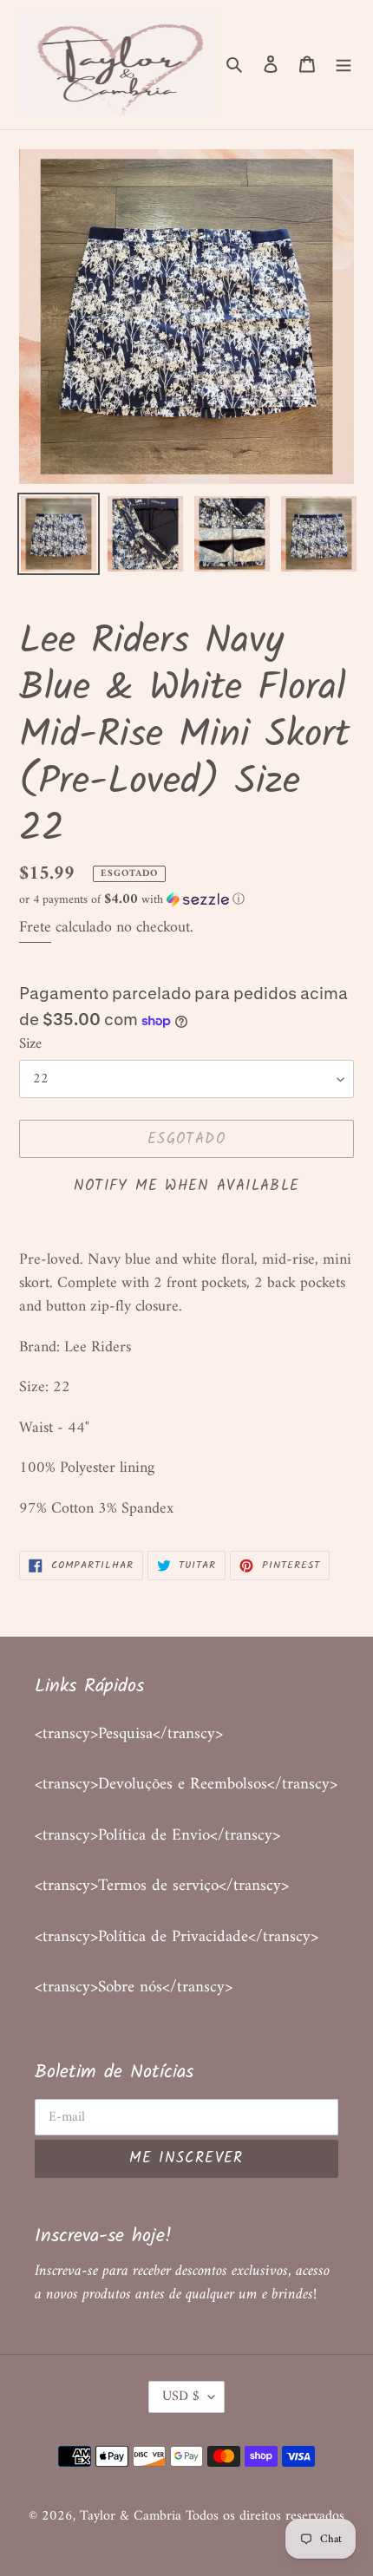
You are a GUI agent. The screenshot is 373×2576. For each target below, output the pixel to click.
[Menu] (344, 65)
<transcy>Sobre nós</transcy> (134, 1988)
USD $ (181, 2396)
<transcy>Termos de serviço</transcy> (162, 1886)
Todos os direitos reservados (265, 2516)
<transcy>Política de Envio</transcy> (157, 1836)
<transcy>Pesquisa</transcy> (129, 1734)
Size (30, 1045)
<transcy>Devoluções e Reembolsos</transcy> (186, 1785)
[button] (132, 900)
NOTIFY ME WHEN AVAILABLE (187, 1186)
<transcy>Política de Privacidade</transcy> (177, 1937)
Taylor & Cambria (133, 2516)
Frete (35, 928)
